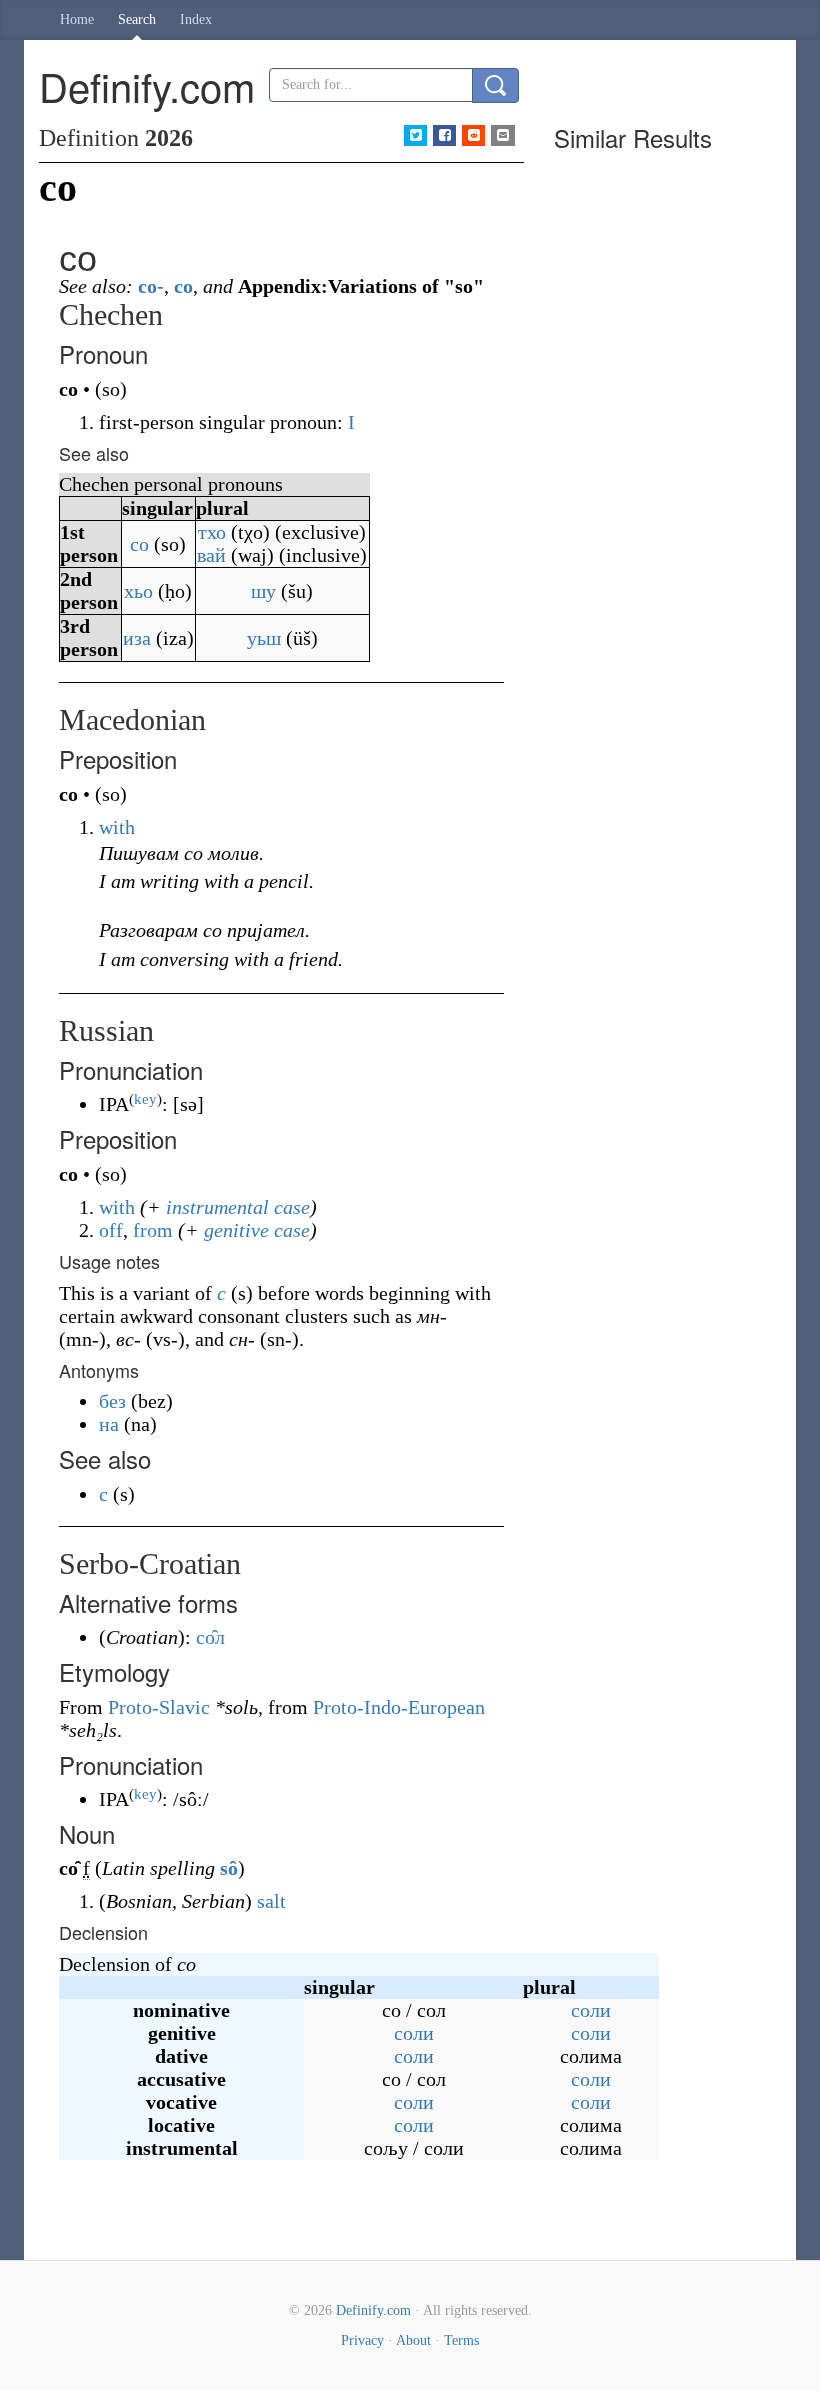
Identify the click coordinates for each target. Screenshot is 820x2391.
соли (591, 2010)
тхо (212, 532)
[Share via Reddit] (473, 135)
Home (77, 19)
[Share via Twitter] (415, 135)
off (111, 1230)
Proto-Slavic (159, 1707)
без (112, 1401)
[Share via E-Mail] (502, 135)
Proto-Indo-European (399, 1707)
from (153, 1230)
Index (196, 19)
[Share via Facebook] (444, 135)
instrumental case (238, 1207)
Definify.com (373, 2310)
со (139, 544)
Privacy (362, 2340)
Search (137, 19)
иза (137, 638)
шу (263, 591)
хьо (138, 591)
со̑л (210, 1637)
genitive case (257, 1230)
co (183, 286)
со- (151, 286)
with (117, 827)
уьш (264, 638)
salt (271, 1901)
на (109, 1424)
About (413, 2340)
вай (211, 555)
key (145, 1099)
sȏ (229, 1868)
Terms (461, 2340)
